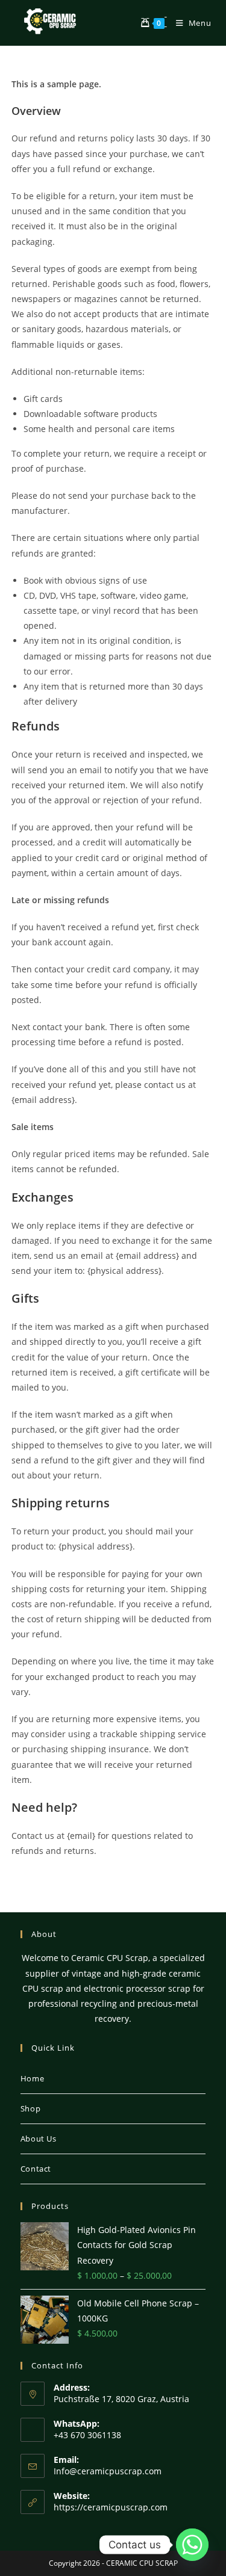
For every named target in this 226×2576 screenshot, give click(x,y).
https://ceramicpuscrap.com (111, 2507)
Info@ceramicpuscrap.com (108, 2471)
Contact (36, 2169)
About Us (39, 2139)
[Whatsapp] (192, 2545)
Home (32, 2078)
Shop (30, 2108)
